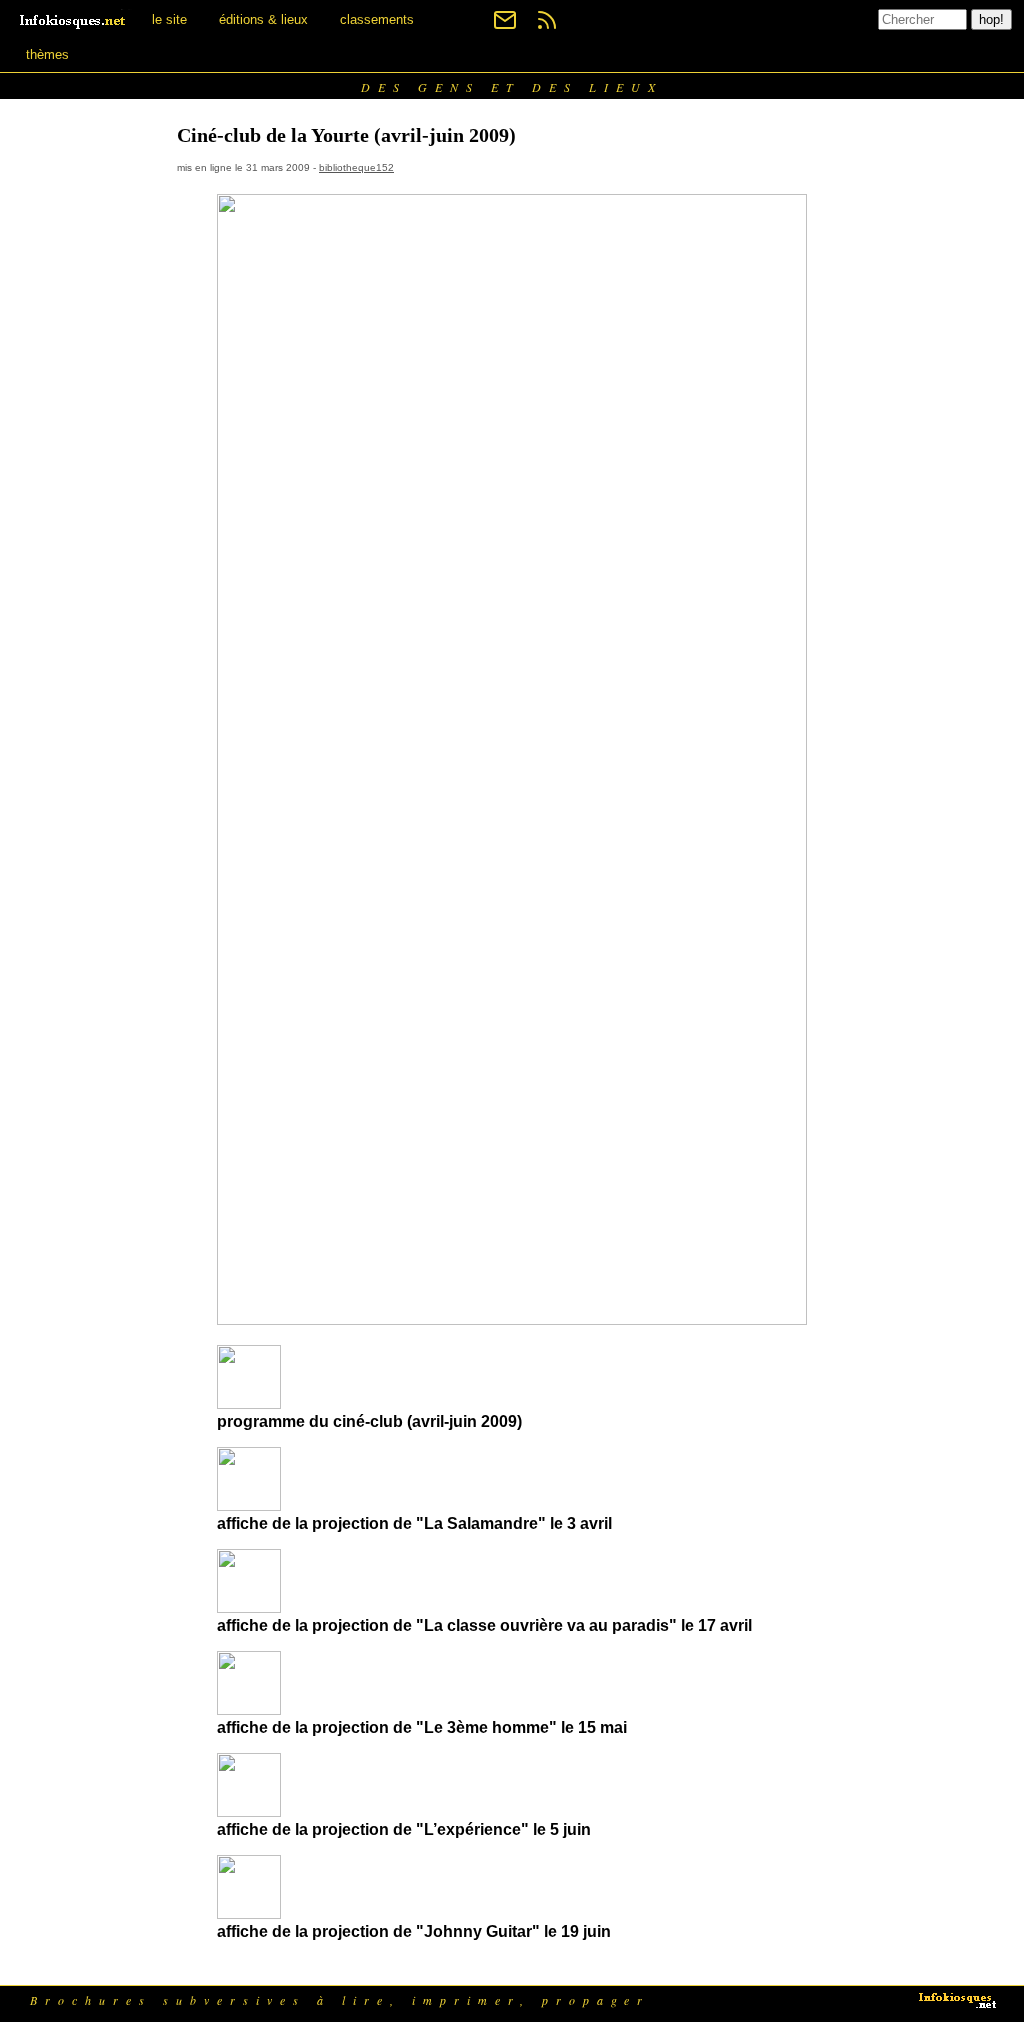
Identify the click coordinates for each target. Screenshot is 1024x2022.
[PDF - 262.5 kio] (249, 1709)
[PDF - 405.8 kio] (249, 1913)
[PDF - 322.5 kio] (249, 1403)
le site (169, 19)
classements (377, 19)
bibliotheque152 (356, 167)
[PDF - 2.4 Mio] (249, 1607)
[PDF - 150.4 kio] (249, 1811)
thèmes (47, 54)
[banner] (74, 19)
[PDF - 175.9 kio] (249, 1505)
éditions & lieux (263, 19)
